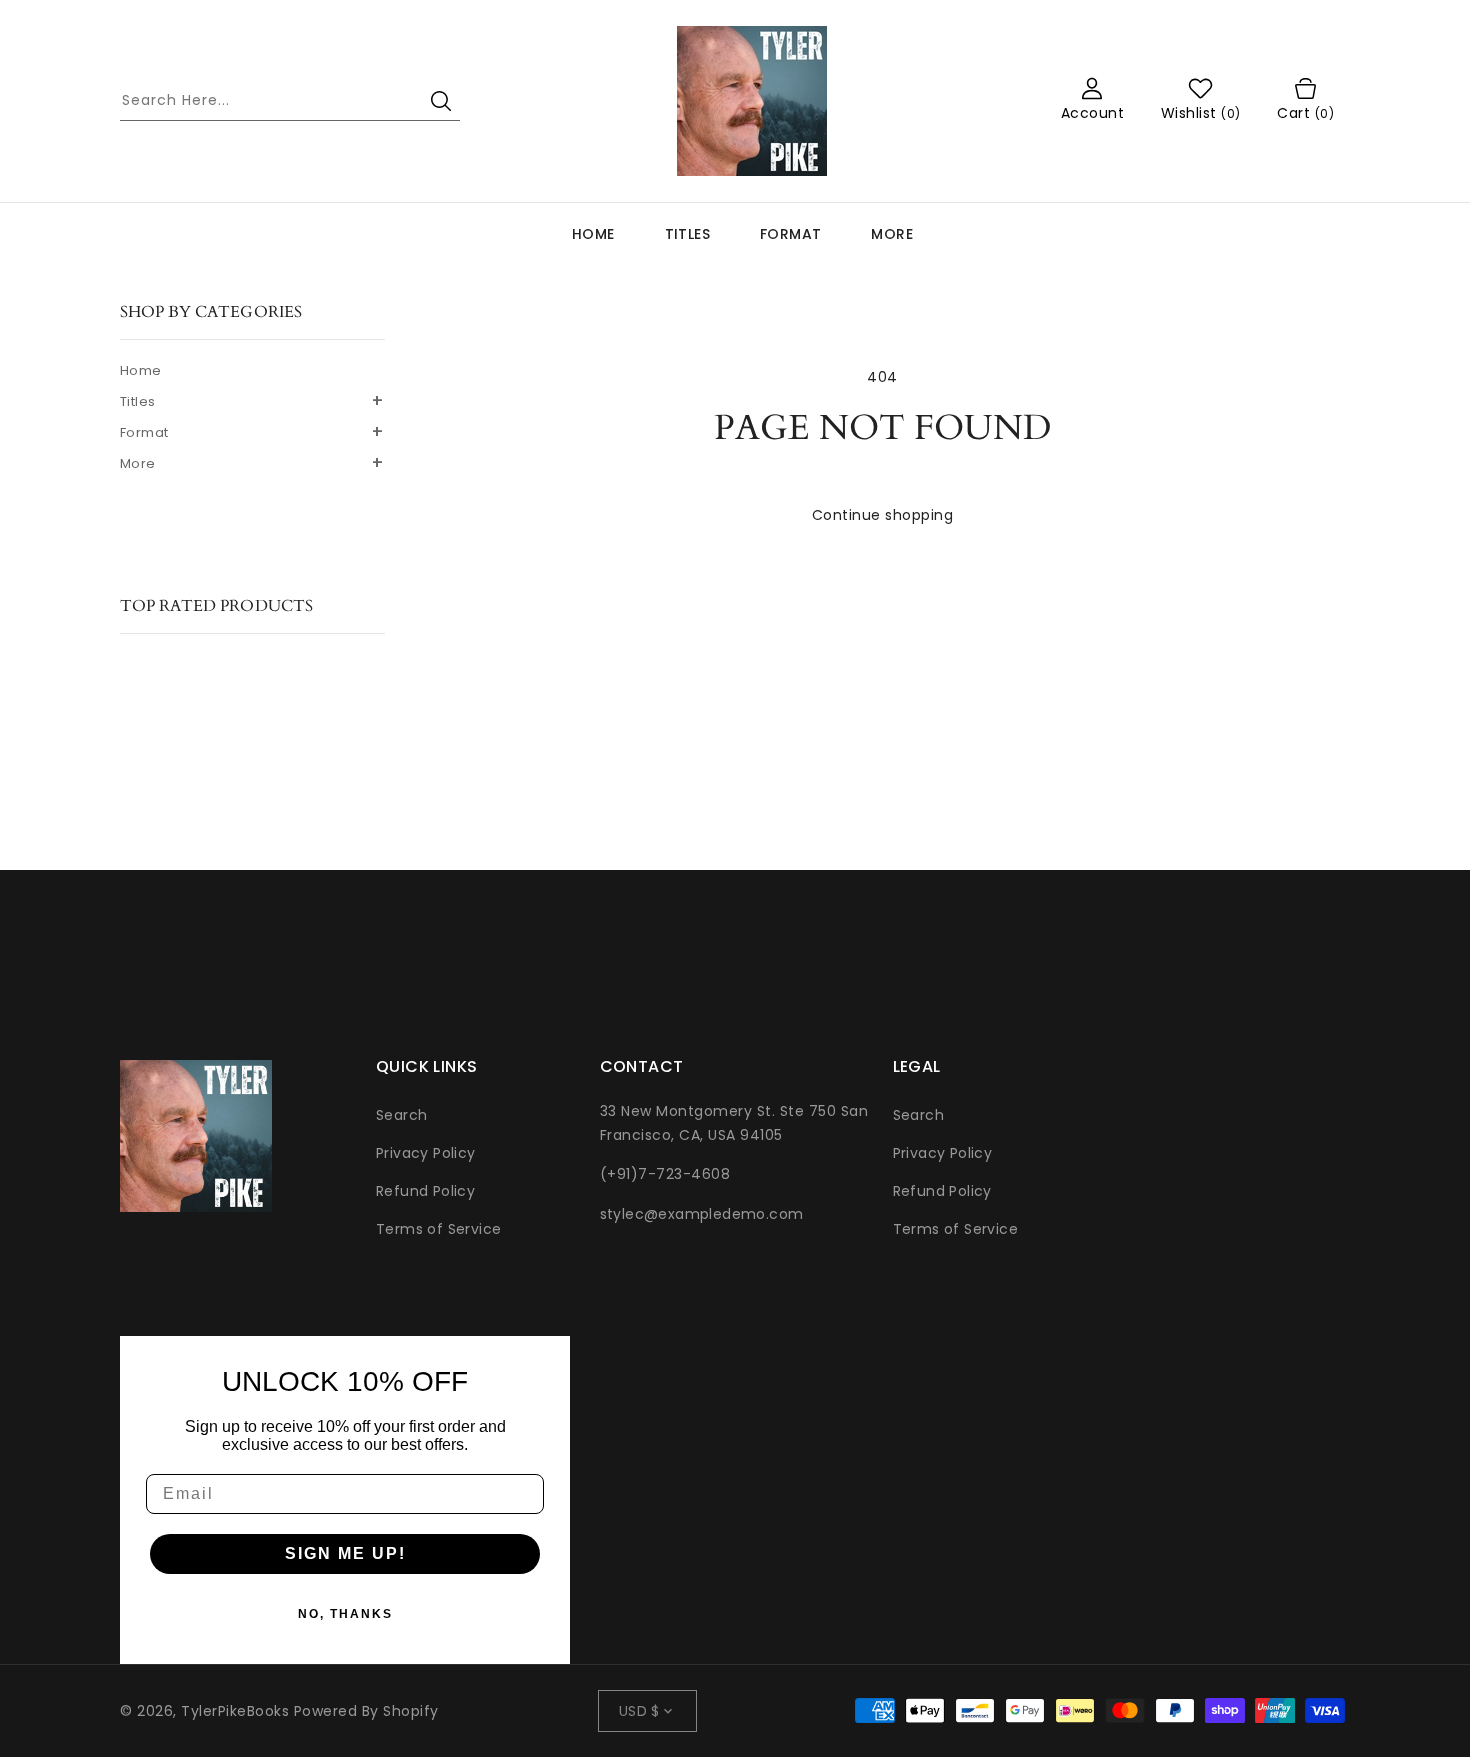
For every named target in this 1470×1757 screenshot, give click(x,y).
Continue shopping (883, 515)
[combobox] (290, 101)
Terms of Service (438, 1229)
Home (141, 370)
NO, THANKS (345, 1614)
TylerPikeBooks (235, 1711)
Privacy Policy (426, 1153)
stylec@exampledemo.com (702, 1214)
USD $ (639, 1711)
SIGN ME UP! (345, 1553)
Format (790, 234)
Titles (687, 234)
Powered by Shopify (366, 1711)
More (892, 234)
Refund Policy (425, 1191)
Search (401, 1115)
